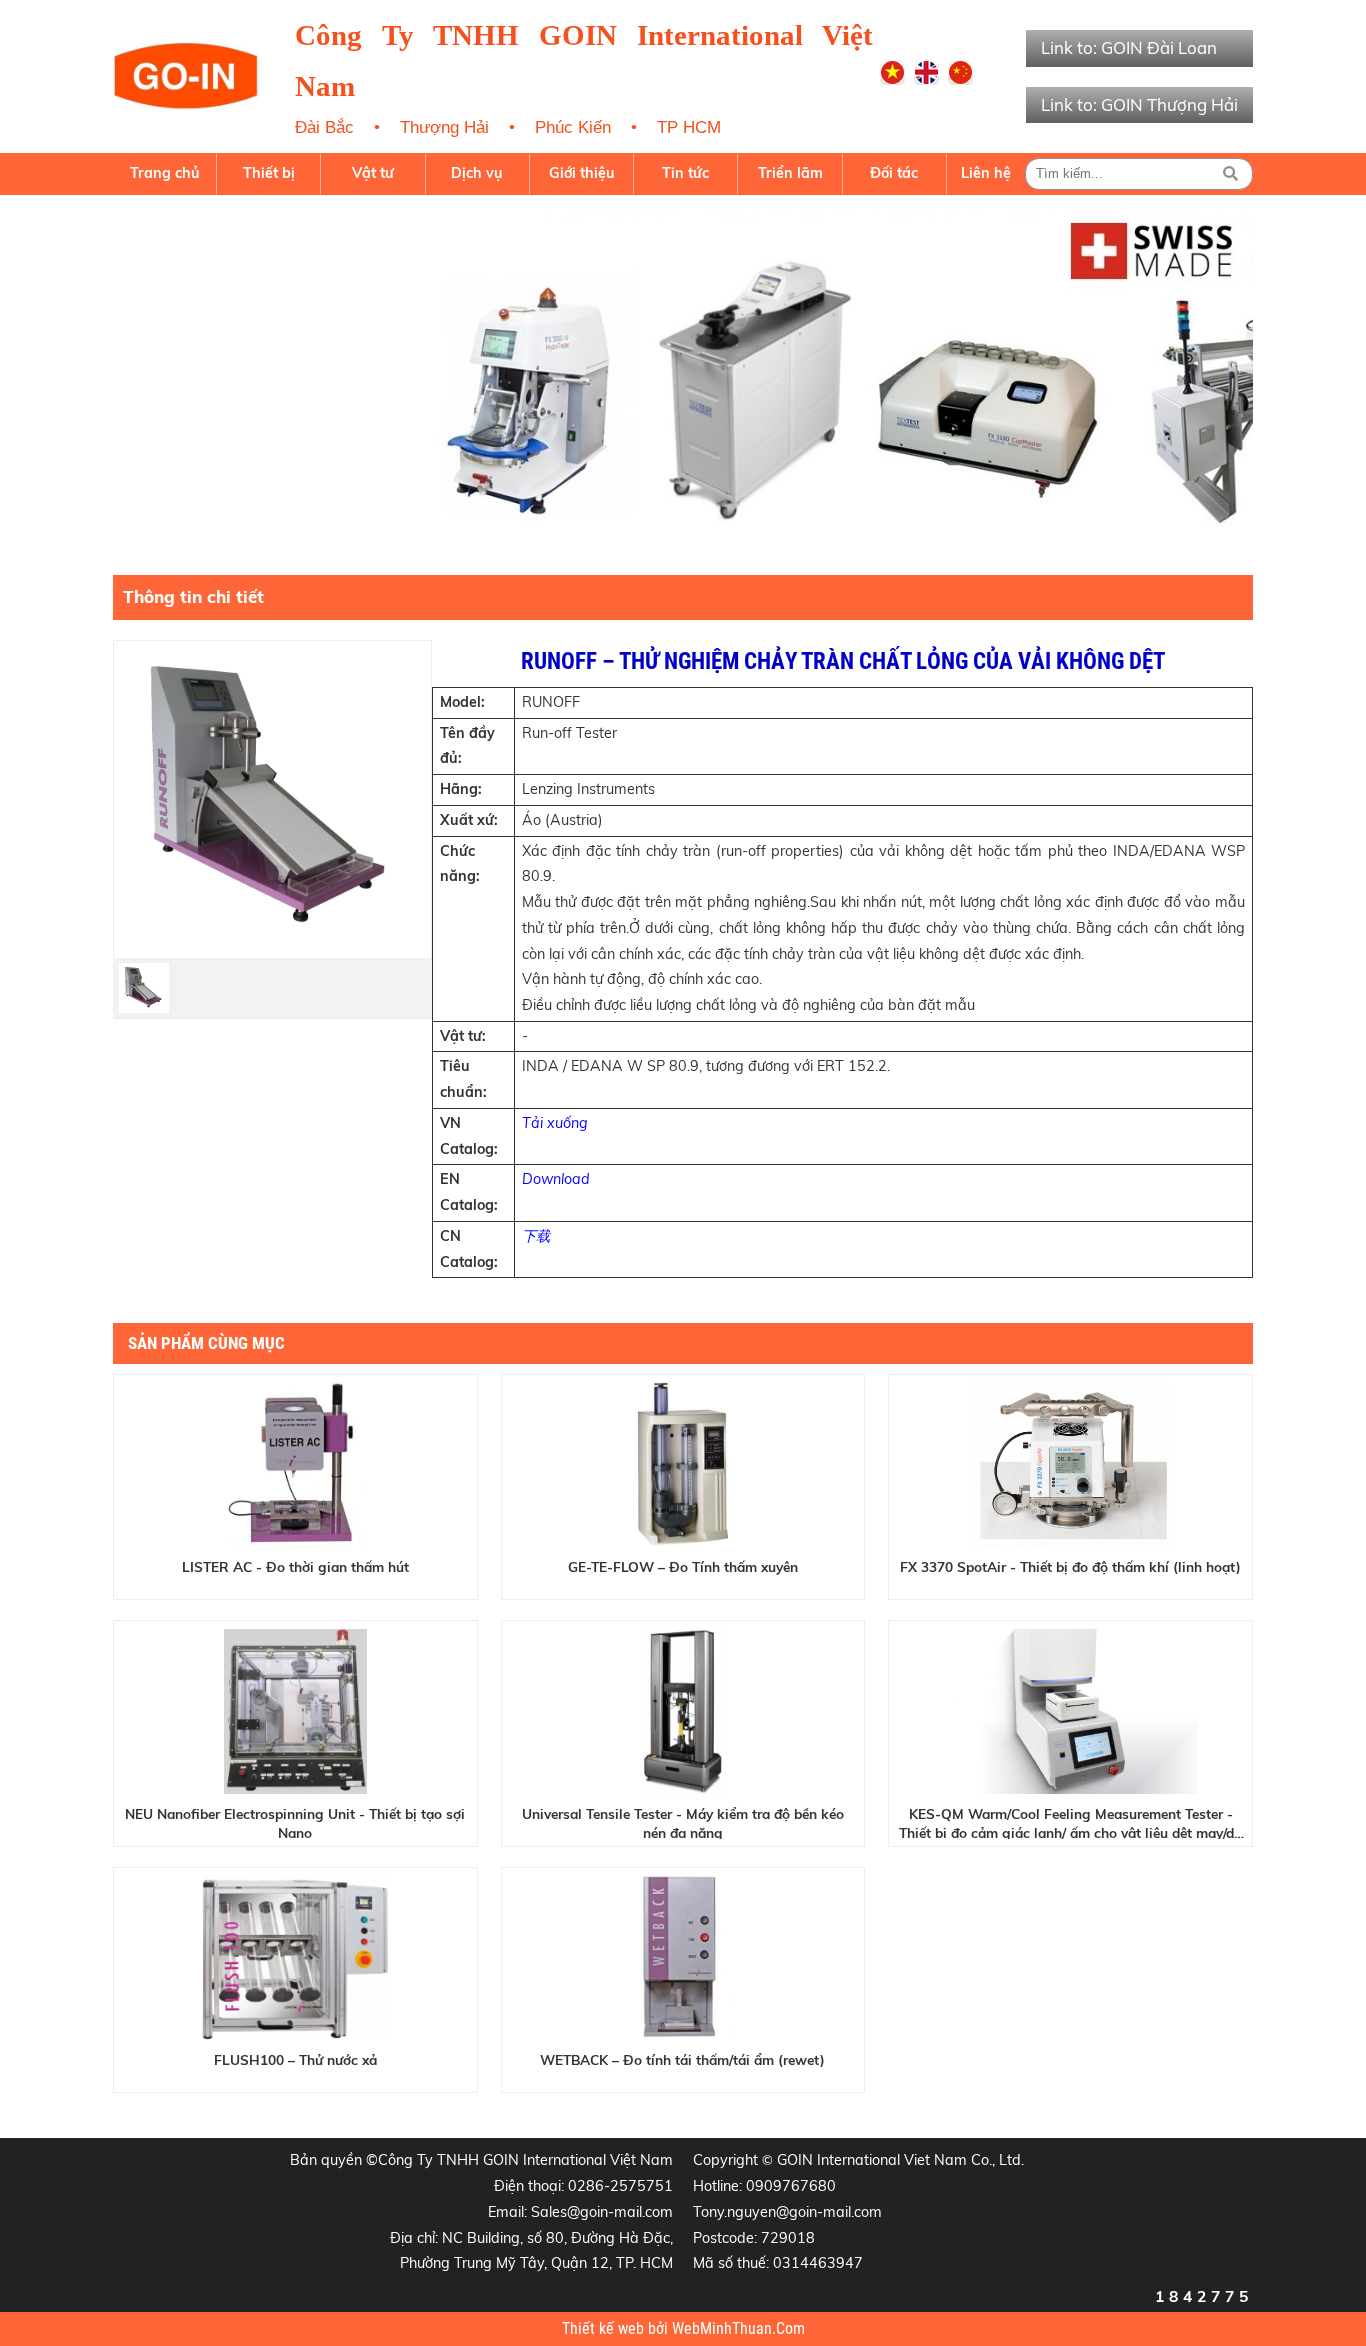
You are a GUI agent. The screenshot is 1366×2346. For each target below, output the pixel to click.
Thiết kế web (605, 2329)
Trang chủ (165, 173)
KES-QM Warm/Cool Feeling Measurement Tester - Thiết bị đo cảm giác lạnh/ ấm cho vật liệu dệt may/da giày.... (1070, 1822)
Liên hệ (986, 173)
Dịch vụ (477, 173)
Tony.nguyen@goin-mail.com (787, 2212)
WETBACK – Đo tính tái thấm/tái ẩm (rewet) (682, 2059)
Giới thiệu (582, 173)
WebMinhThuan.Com (738, 2329)
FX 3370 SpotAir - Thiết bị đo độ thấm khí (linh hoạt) (1070, 1566)
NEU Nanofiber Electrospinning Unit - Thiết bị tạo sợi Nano (295, 1822)
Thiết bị (269, 173)
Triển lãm (790, 173)
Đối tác (894, 173)
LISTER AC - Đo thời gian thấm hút (295, 1566)
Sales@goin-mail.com (602, 2212)
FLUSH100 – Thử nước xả (295, 2059)
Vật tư (373, 173)
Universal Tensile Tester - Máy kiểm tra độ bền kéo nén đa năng (683, 1822)
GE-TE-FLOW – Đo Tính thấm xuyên (683, 1566)
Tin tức (685, 173)
